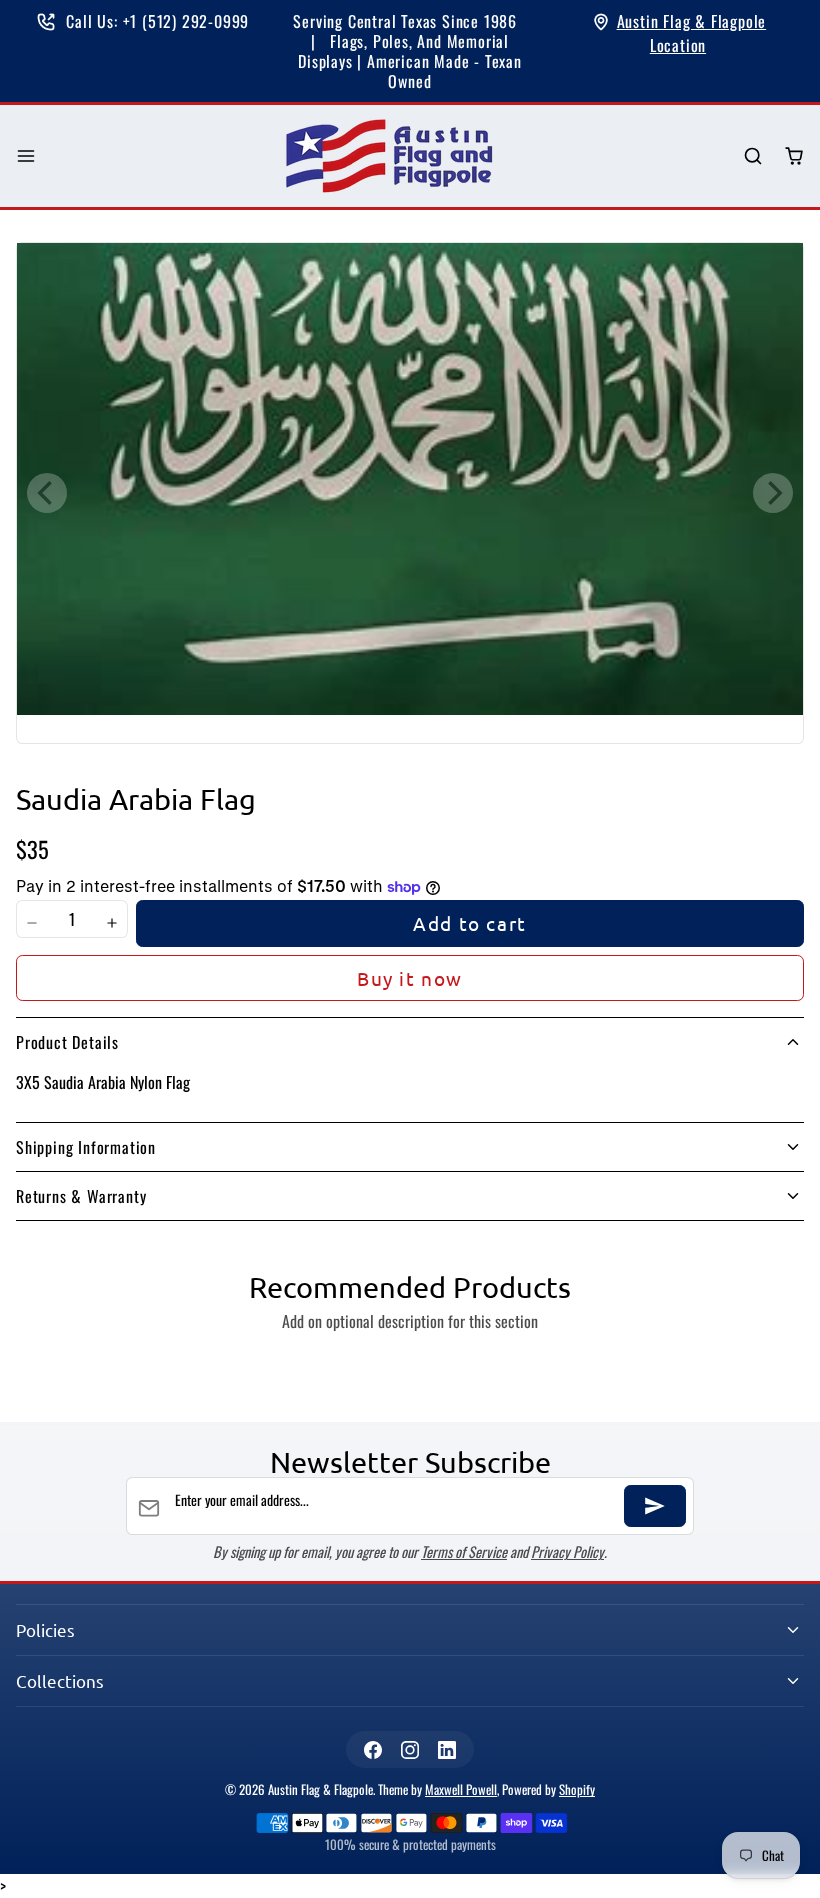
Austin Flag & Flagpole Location (692, 33)
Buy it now (410, 978)
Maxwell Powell (461, 1789)
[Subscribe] (655, 1506)
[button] (26, 156)
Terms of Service (464, 1551)
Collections (60, 1680)
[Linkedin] (447, 1749)
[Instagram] (409, 1749)
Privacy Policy (567, 1551)
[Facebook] (372, 1749)
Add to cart (470, 923)
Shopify (577, 1789)
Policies (45, 1629)
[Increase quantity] (112, 923)
